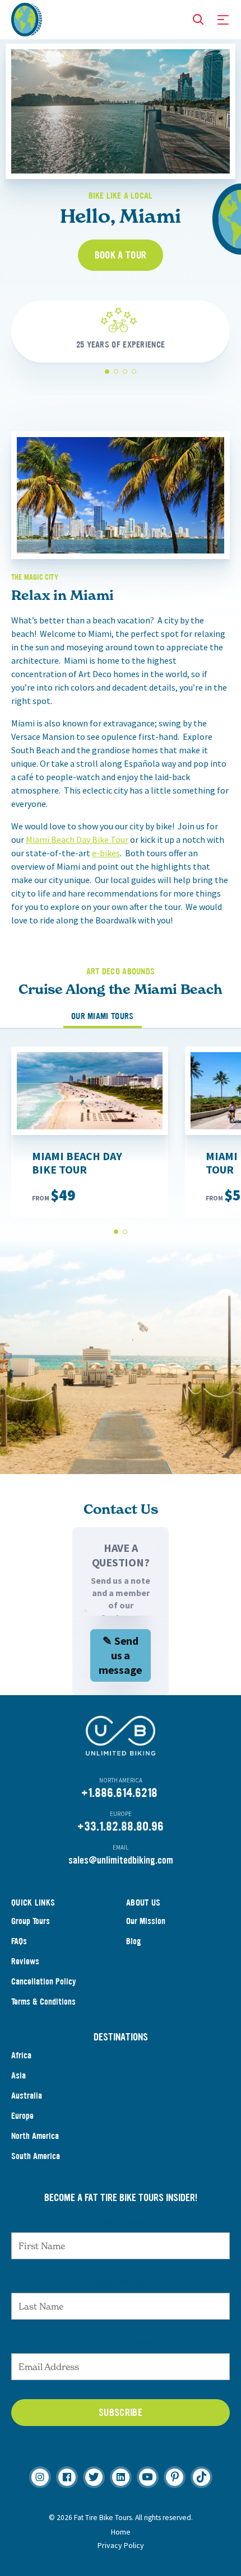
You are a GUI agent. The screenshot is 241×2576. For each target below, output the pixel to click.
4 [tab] (134, 372)
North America (35, 2136)
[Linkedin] (121, 2477)
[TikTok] (201, 2477)
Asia (18, 2075)
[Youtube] (148, 2477)
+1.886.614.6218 (119, 1793)
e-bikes (106, 853)
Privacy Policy (121, 2545)
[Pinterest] (175, 2477)
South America (36, 2156)
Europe (22, 2116)
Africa (21, 2055)
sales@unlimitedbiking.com (121, 1860)
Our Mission (146, 1921)
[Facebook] (67, 2477)
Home (121, 2532)
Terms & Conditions (43, 2002)
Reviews (25, 1961)
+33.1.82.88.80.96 (121, 1826)
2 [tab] (116, 372)
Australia (27, 2096)
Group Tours (31, 1921)
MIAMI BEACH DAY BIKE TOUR (77, 1163)
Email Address (121, 2342)
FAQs (19, 1941)
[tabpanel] (121, 348)
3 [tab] (125, 372)
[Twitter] (94, 2477)
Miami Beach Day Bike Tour (77, 839)
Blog (134, 1941)
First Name (121, 2221)
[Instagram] (40, 2477)
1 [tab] (107, 372)
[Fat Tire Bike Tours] (27, 18)
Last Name (121, 2282)
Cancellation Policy (44, 1981)
